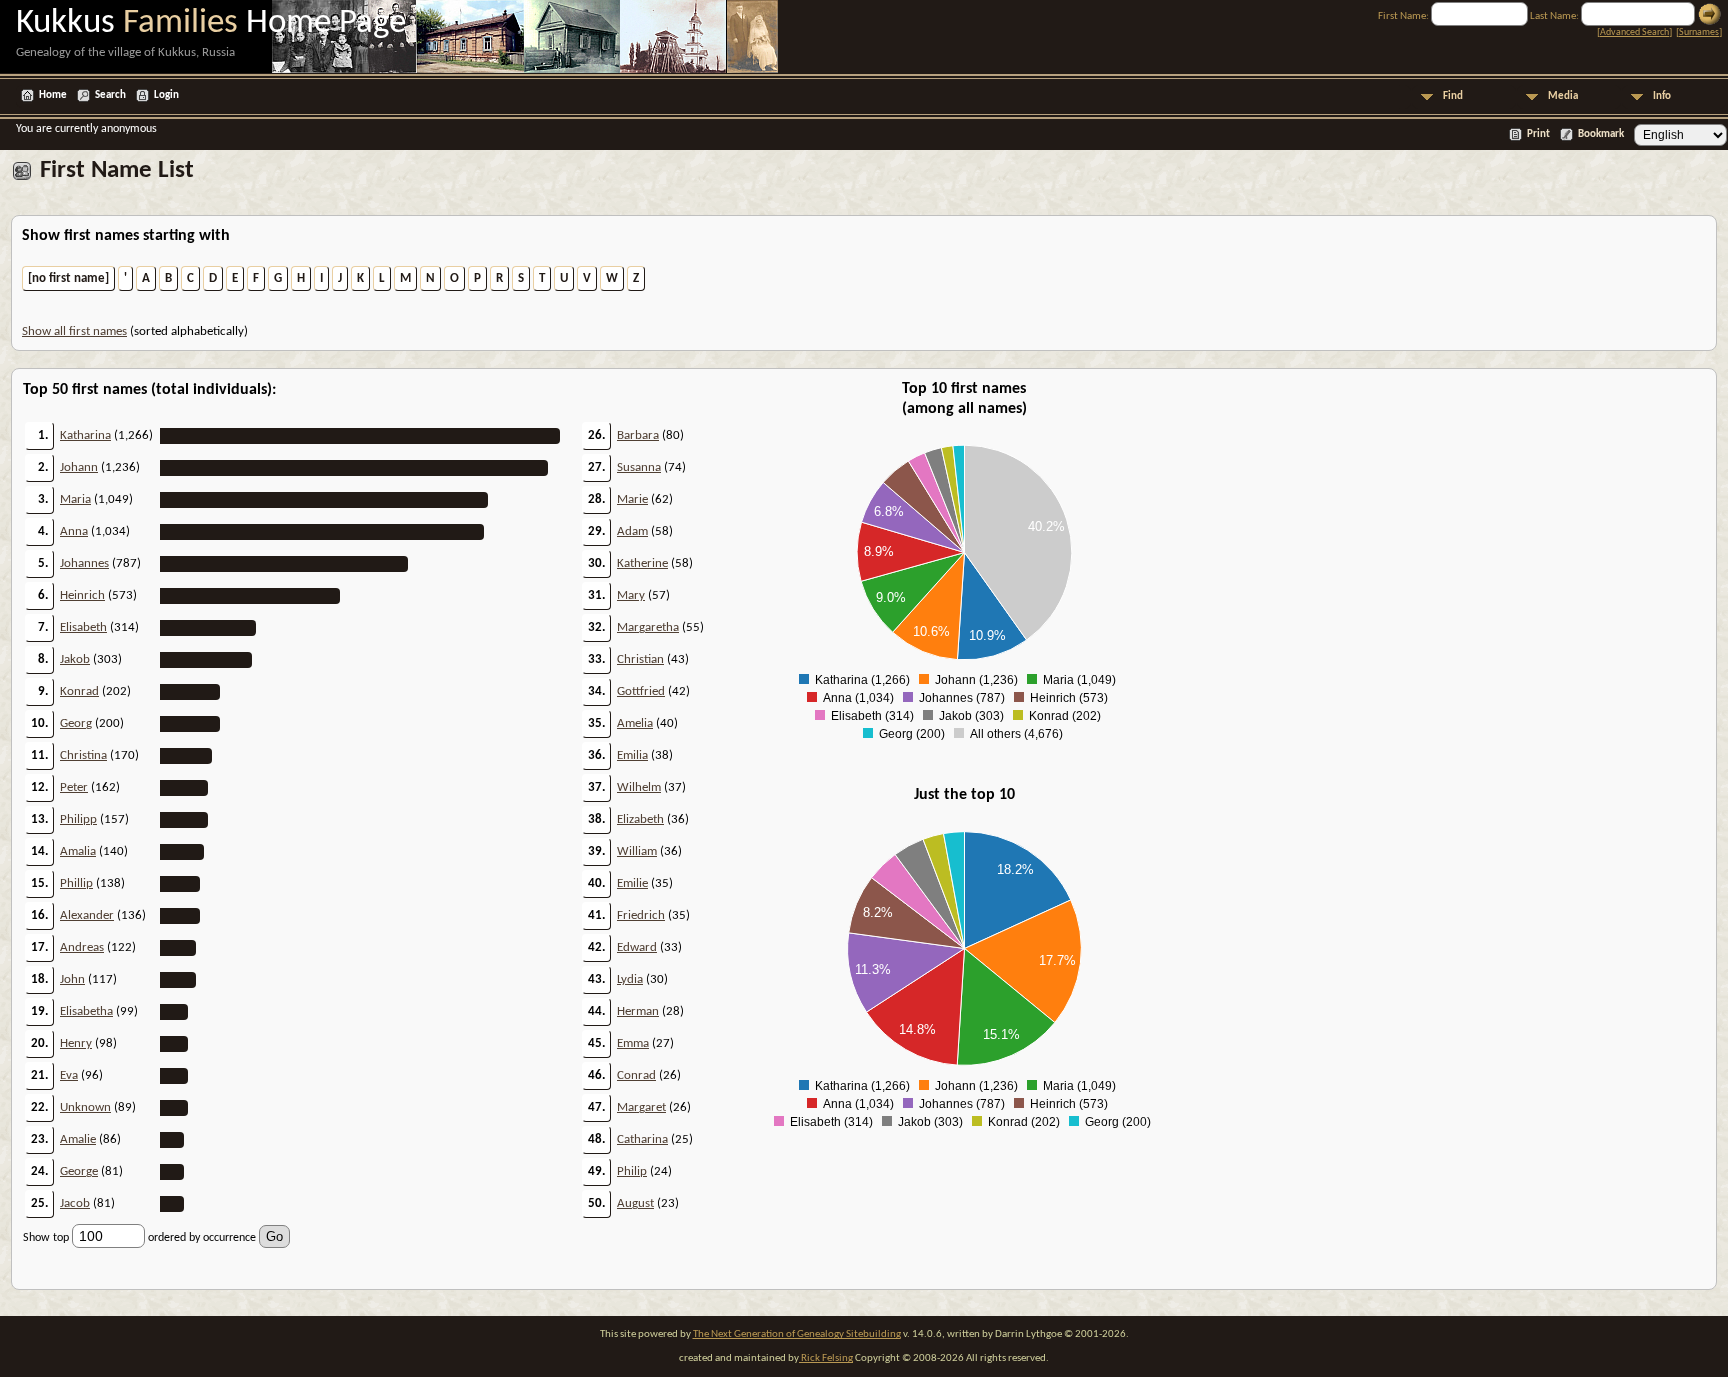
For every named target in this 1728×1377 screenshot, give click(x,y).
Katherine (642, 563)
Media (1563, 96)
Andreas (82, 947)
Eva (69, 1075)
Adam (632, 531)
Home (53, 95)
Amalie (78, 1139)
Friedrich (641, 915)
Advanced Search (1634, 32)
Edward (637, 947)
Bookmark (1601, 134)
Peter (74, 787)
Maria (75, 499)
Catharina (642, 1139)
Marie (632, 499)
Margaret (641, 1107)
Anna (74, 531)
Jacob (75, 1203)
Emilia (632, 755)
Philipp (78, 819)
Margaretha (648, 627)
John (72, 979)
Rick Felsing (826, 1358)
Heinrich (82, 595)
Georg (76, 723)
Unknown (85, 1107)
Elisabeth (83, 627)
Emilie (632, 883)
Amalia (78, 851)
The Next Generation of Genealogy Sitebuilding (797, 1334)
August (635, 1203)
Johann (79, 467)
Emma (633, 1043)
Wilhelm (639, 787)
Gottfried (641, 691)
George (79, 1171)
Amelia (635, 723)
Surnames (1699, 32)
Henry (76, 1043)
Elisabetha (86, 1011)
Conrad (636, 1075)
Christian (640, 659)
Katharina (85, 435)
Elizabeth (640, 819)
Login (166, 95)
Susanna (639, 467)
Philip (632, 1171)
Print (1538, 134)
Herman (638, 1011)
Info (1662, 96)
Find (1453, 96)
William (637, 851)
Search (110, 95)
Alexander (87, 915)
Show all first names (74, 331)
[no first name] (68, 278)
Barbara (638, 435)
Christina (83, 755)
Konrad (79, 691)
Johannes (84, 563)
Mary (631, 595)
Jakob (75, 659)
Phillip (76, 883)
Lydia (630, 979)
